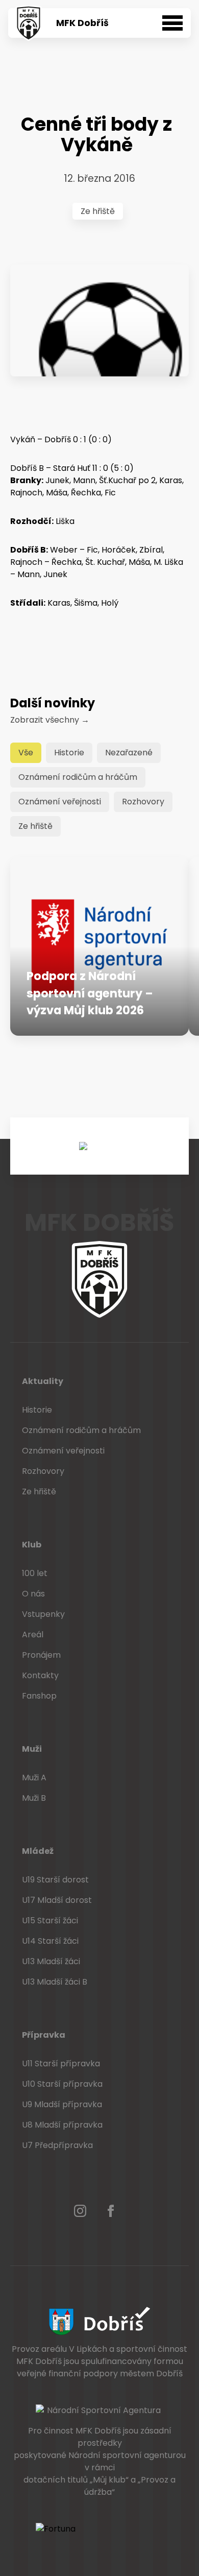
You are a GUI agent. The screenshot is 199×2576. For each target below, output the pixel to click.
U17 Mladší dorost (57, 1900)
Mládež (38, 1851)
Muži (32, 1749)
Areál (33, 1635)
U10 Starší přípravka (62, 2084)
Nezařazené (129, 753)
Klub (32, 1545)
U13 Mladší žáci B (55, 1982)
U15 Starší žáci (50, 1921)
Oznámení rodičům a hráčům (78, 777)
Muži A (34, 1778)
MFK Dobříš (82, 23)
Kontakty (40, 1675)
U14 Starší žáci (50, 1941)
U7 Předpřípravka (57, 2145)
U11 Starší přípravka (61, 2064)
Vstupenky (43, 1614)
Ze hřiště (98, 211)
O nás (33, 1594)
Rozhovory (143, 802)
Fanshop (39, 1696)
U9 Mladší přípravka (62, 2104)
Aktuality (43, 1381)
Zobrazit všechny (50, 720)
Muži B (34, 1798)
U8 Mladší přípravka (62, 2125)
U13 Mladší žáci (51, 1961)
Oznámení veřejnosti (60, 802)
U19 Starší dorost (55, 1880)
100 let (35, 1573)
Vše (26, 753)
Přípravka (44, 2035)
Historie (69, 753)
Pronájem (41, 1655)
